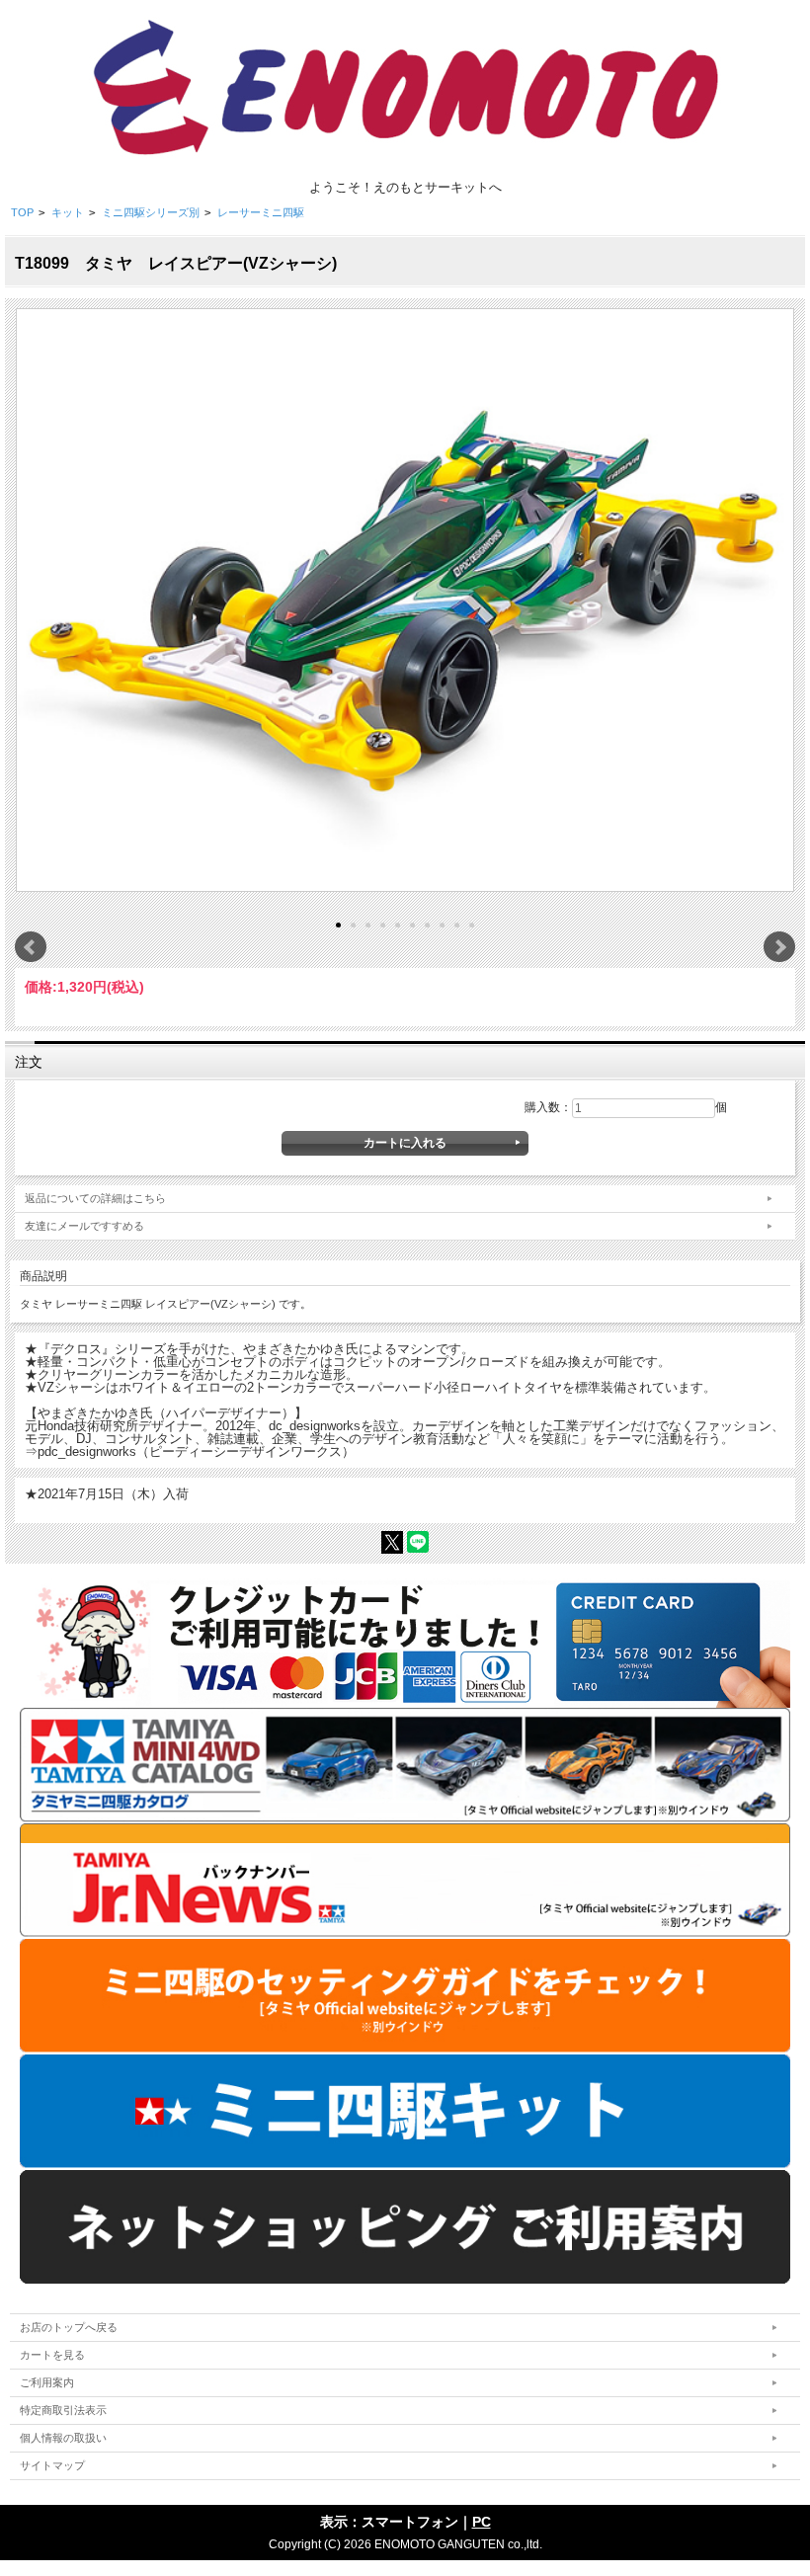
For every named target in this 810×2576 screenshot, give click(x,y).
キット (68, 212)
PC (482, 2522)
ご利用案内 (47, 2382)
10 (472, 925)
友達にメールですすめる (84, 1226)
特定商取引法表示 (63, 2410)
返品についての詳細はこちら (95, 1198)
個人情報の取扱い (63, 2438)
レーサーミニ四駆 (261, 212)
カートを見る (52, 2355)
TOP (22, 212)
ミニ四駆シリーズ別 (151, 212)
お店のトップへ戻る (69, 2327)
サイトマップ (52, 2465)
